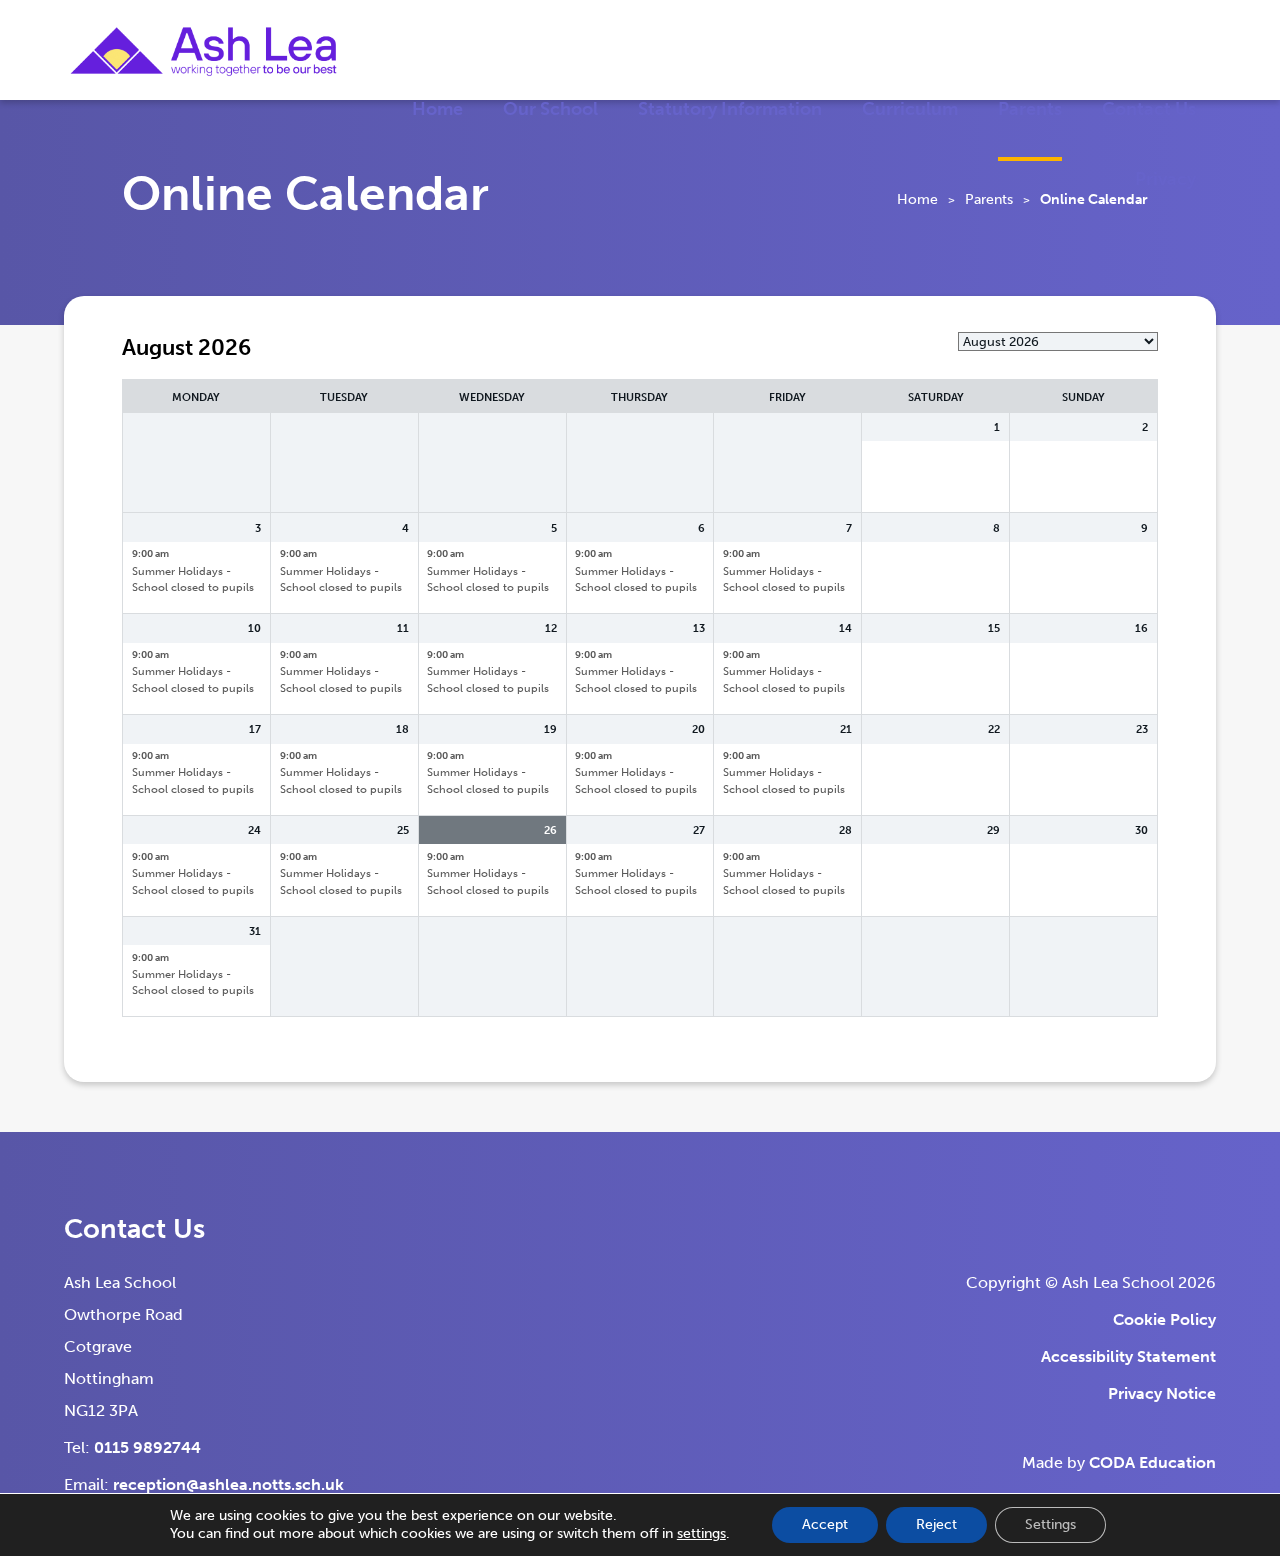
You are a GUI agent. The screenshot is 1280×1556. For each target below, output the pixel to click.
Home (437, 109)
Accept (825, 1524)
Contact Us (1149, 109)
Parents (1030, 109)
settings (701, 1533)
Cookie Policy (1164, 1319)
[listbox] (1058, 341)
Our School (550, 109)
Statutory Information (730, 109)
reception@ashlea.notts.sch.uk (228, 1484)
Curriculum (910, 109)
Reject (936, 1524)
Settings (1050, 1524)
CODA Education (1152, 1462)
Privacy (1165, 179)
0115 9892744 (147, 1447)
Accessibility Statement (1128, 1356)
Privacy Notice (1162, 1393)
